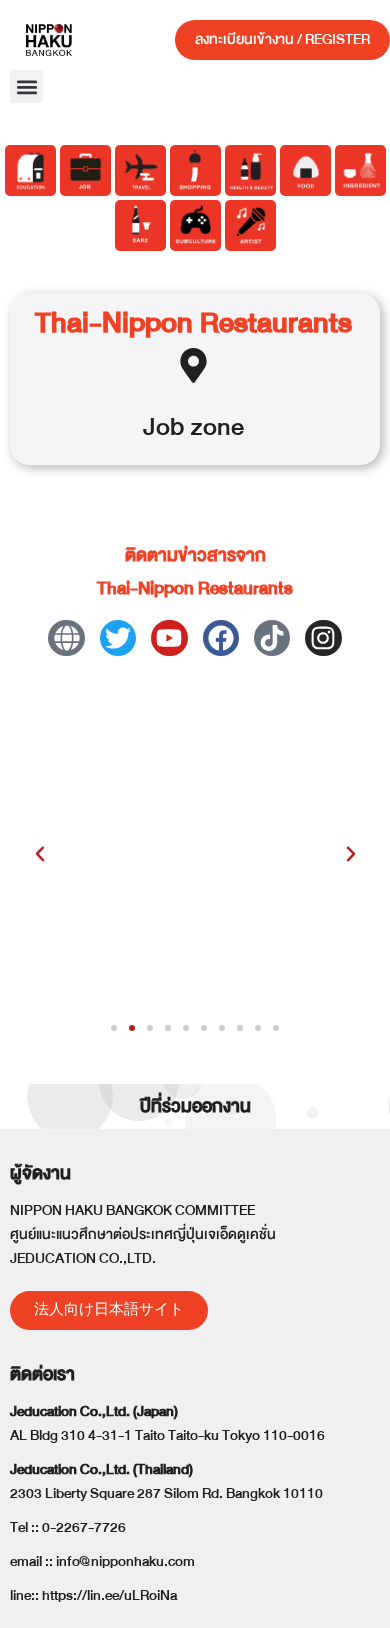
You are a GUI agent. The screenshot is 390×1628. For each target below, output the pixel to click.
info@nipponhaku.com (125, 1561)
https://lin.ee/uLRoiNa (109, 1595)
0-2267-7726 (84, 1527)
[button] (26, 86)
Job (163, 426)
